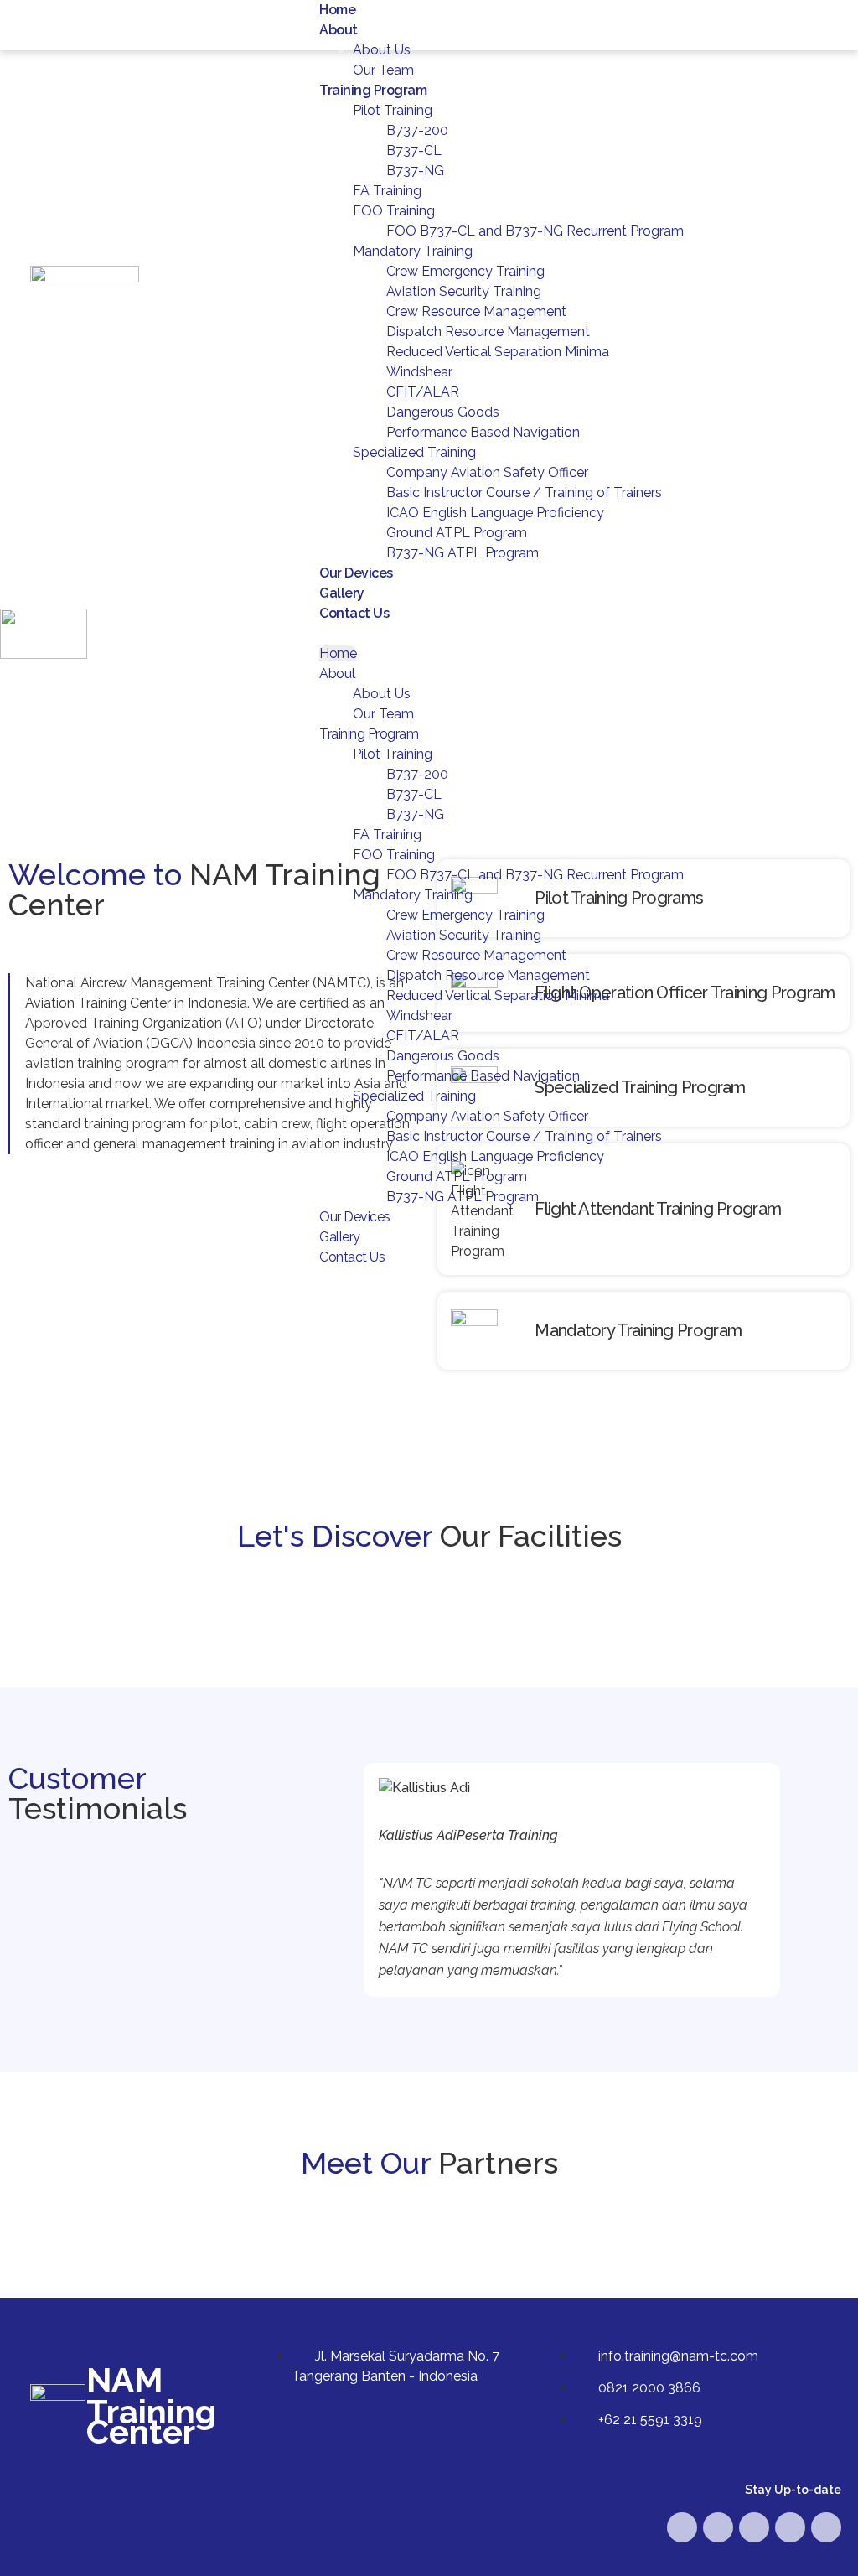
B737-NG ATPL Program (463, 553)
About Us (382, 50)
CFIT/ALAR (423, 392)
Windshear (419, 372)
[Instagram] (790, 2527)
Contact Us (354, 613)
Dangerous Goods (443, 412)
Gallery (342, 593)
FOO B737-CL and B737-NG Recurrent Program (535, 231)
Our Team (383, 70)
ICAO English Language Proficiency (495, 513)
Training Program (373, 90)
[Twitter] (754, 2527)
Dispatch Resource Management (488, 332)
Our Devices (356, 573)
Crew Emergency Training (465, 271)
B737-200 (417, 130)
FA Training (387, 191)
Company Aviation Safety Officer (487, 472)
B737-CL (414, 150)
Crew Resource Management (476, 311)
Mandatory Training (413, 251)
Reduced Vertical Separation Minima (498, 352)
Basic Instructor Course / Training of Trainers (524, 492)
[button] (572, 634)
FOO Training (394, 211)
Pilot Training (393, 110)
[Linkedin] (826, 2527)
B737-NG (415, 171)
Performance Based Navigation (483, 432)
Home (337, 10)
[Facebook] (682, 2527)
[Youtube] (718, 2527)
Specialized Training (414, 452)
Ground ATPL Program (457, 533)
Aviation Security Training (464, 291)
